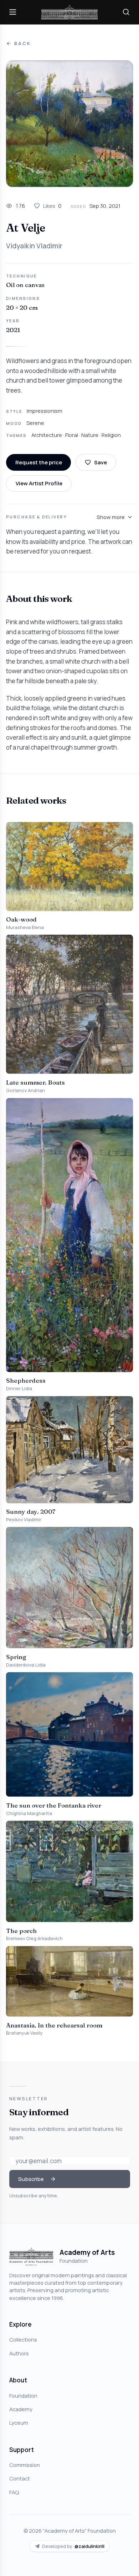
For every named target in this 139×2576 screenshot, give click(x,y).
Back (22, 44)
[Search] (126, 12)
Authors (19, 2353)
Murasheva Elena (25, 927)
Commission (25, 2465)
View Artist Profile (39, 483)
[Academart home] (69, 12)
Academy (21, 2409)
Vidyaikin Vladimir (34, 246)
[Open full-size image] (69, 124)
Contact (20, 2478)
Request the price (39, 462)
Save (101, 462)
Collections (23, 2339)
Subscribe (31, 2179)
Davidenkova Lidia (26, 1665)
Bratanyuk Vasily (24, 2033)
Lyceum (19, 2423)
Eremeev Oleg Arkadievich (34, 1938)
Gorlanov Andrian (25, 1090)
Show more (111, 517)
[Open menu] (13, 12)
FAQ (14, 2492)
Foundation (23, 2396)
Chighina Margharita (29, 1813)
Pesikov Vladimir (24, 1520)
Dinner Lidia (19, 1389)
